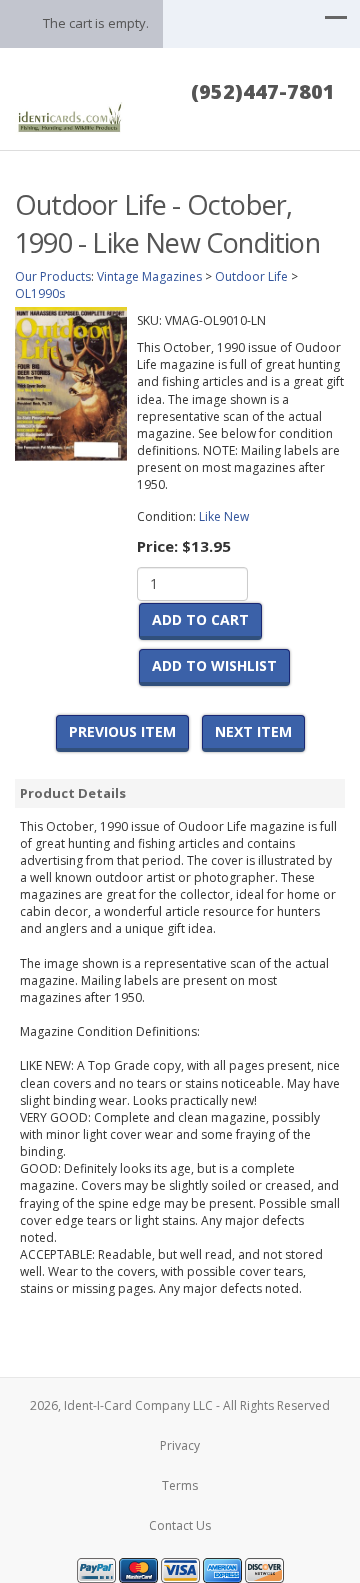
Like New (224, 516)
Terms (180, 1485)
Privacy (180, 1445)
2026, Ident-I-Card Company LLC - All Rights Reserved (180, 1405)
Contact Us (180, 1525)
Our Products (53, 276)
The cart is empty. (96, 23)
